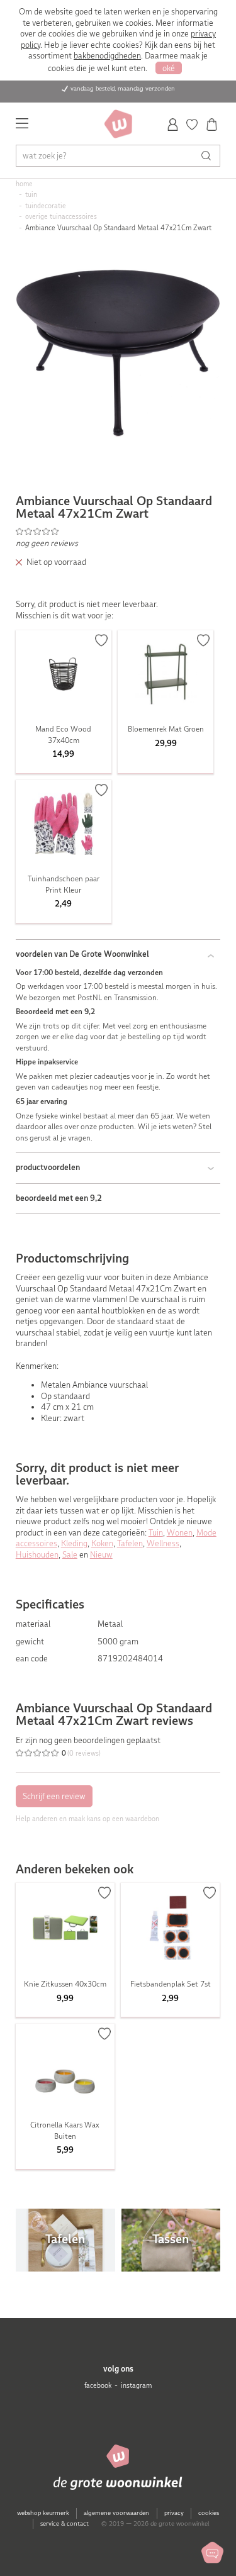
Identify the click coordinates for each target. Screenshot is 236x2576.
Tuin (156, 1533)
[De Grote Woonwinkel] (118, 124)
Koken (102, 1543)
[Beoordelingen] (118, 531)
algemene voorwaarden (116, 2513)
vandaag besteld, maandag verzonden (123, 88)
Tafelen (130, 1543)
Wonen (180, 1533)
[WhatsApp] (212, 2552)
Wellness (163, 1543)
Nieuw (101, 1555)
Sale (70, 1555)
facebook (98, 2386)
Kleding (74, 1543)
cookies (209, 2513)
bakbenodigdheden (107, 56)
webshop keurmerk (43, 2513)
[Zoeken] (209, 156)
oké (169, 68)
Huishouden (37, 1555)
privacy (174, 2513)
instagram (136, 2386)
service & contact (65, 2523)
